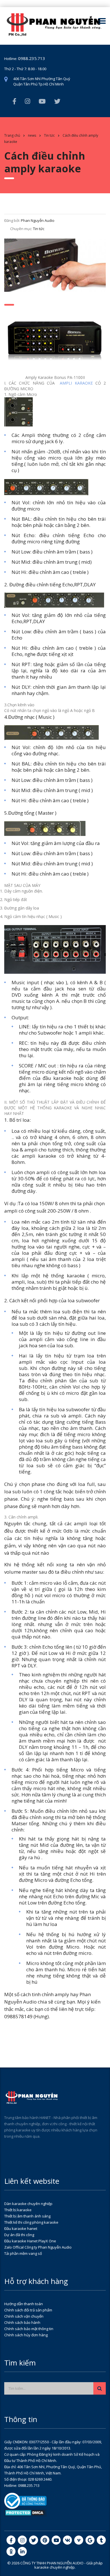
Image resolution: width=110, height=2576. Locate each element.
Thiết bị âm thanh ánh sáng (27, 2216)
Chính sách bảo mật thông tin (29, 2329)
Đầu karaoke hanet (21, 2228)
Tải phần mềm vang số (23, 2253)
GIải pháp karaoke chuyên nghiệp (69, 2565)
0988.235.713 (32, 58)
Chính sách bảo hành (22, 2322)
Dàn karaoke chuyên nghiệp (28, 2204)
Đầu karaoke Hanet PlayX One (30, 2241)
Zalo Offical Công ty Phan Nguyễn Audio (38, 2247)
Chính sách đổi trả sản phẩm (28, 2310)
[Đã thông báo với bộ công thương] (25, 2500)
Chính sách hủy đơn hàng (26, 2335)
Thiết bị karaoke (18, 2210)
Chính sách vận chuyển (24, 2316)
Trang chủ (12, 135)
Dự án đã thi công (19, 2235)
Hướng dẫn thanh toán (24, 2304)
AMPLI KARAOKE (76, 383)
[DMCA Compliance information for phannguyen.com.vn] (25, 2512)
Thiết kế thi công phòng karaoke (31, 2222)
